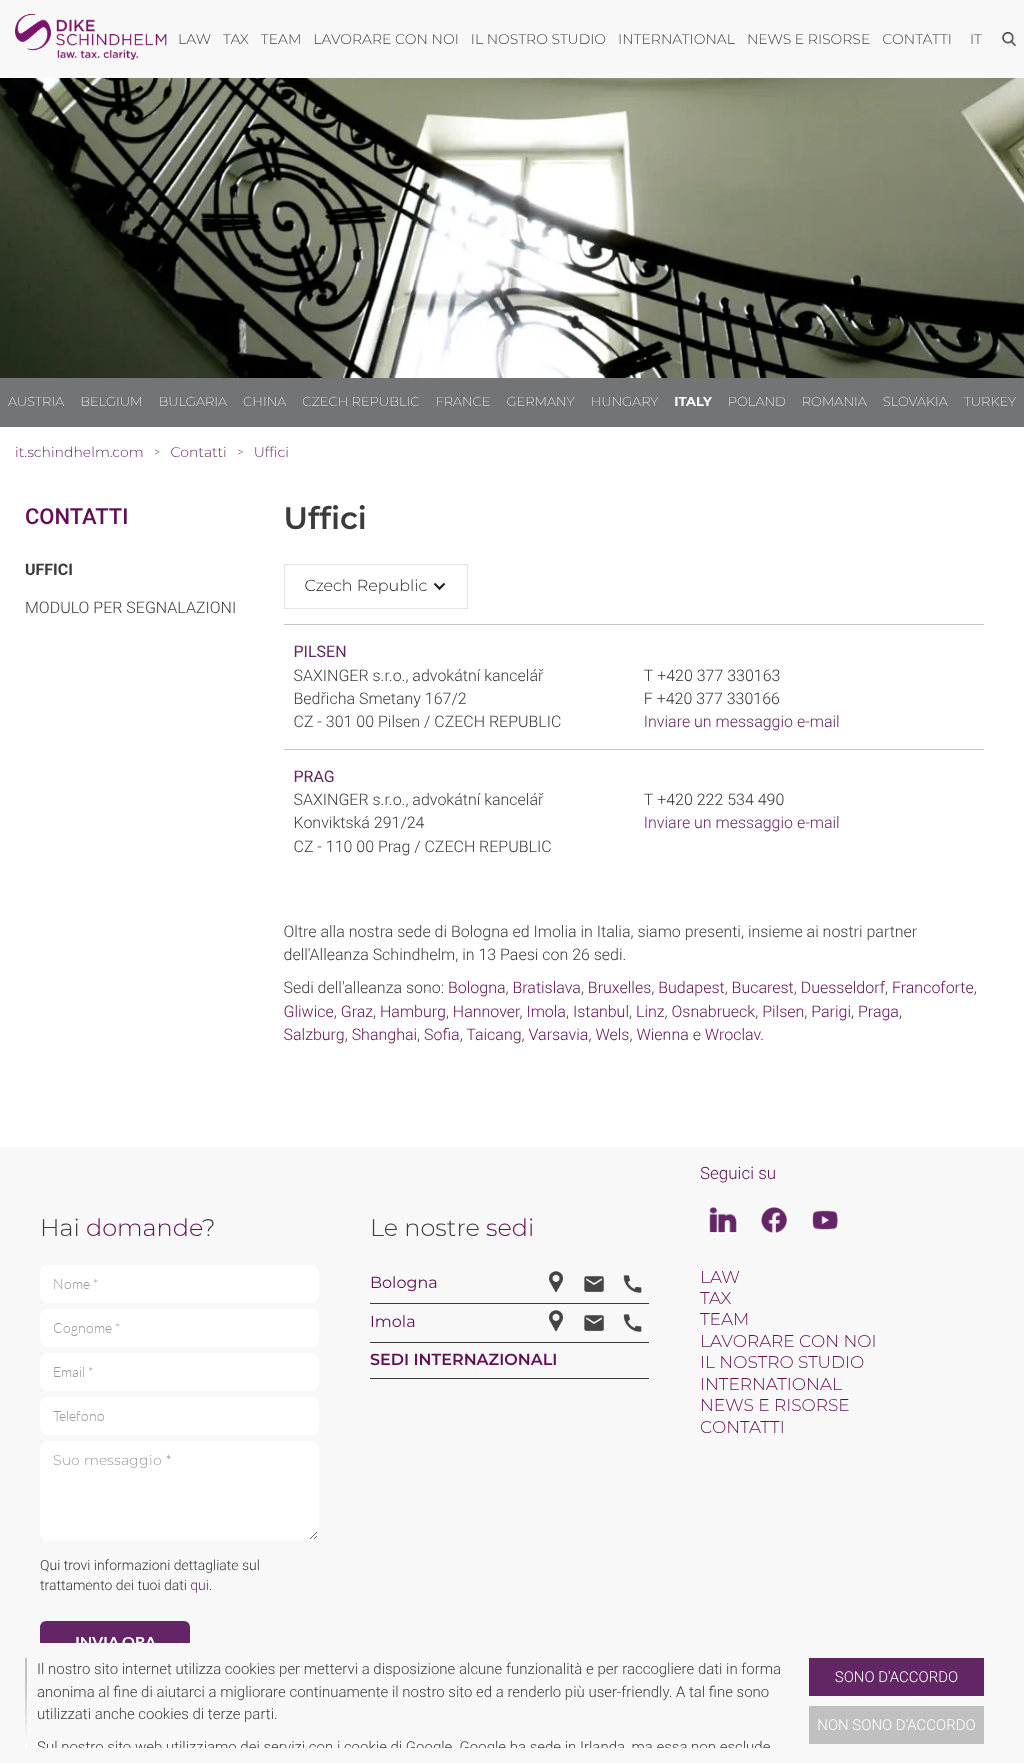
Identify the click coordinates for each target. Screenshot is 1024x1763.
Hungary (625, 402)
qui (199, 1586)
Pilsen (320, 651)
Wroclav (733, 1034)
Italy (693, 402)
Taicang (493, 1034)
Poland (757, 402)
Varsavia (559, 1034)
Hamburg (413, 1011)
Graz (357, 1011)
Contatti (76, 517)
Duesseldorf (843, 987)
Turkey (990, 402)
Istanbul (601, 1011)
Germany (540, 402)
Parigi (831, 1011)
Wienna (662, 1034)
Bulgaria (192, 402)
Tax (715, 1299)
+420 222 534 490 (720, 799)
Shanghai (384, 1034)
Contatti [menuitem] (917, 39)
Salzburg (314, 1034)
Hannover (486, 1011)
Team (724, 1320)
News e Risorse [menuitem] (808, 39)
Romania (834, 402)
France (462, 402)
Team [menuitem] (281, 39)
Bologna (477, 987)
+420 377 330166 (718, 698)
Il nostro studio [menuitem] (538, 39)
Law (720, 1278)
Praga (878, 1011)
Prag (314, 776)
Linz (650, 1011)
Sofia (442, 1034)
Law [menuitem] (194, 39)
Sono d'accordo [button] (896, 1677)
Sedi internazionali (463, 1360)
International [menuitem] (676, 39)
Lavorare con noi (788, 1342)
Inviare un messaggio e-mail (742, 721)
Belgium (111, 402)
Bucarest (763, 987)
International (771, 1385)
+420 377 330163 (718, 675)
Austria (36, 402)
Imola (546, 1011)
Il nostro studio (782, 1363)
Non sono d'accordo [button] (896, 1725)
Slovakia (915, 402)
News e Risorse (775, 1406)
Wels (612, 1034)
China (264, 402)
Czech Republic (360, 402)
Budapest (691, 987)
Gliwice (309, 1011)
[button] (801, 1703)
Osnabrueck (714, 1011)
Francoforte (933, 987)
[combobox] (376, 586)
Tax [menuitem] (236, 39)
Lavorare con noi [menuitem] (385, 39)
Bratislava (546, 987)
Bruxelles (619, 987)
